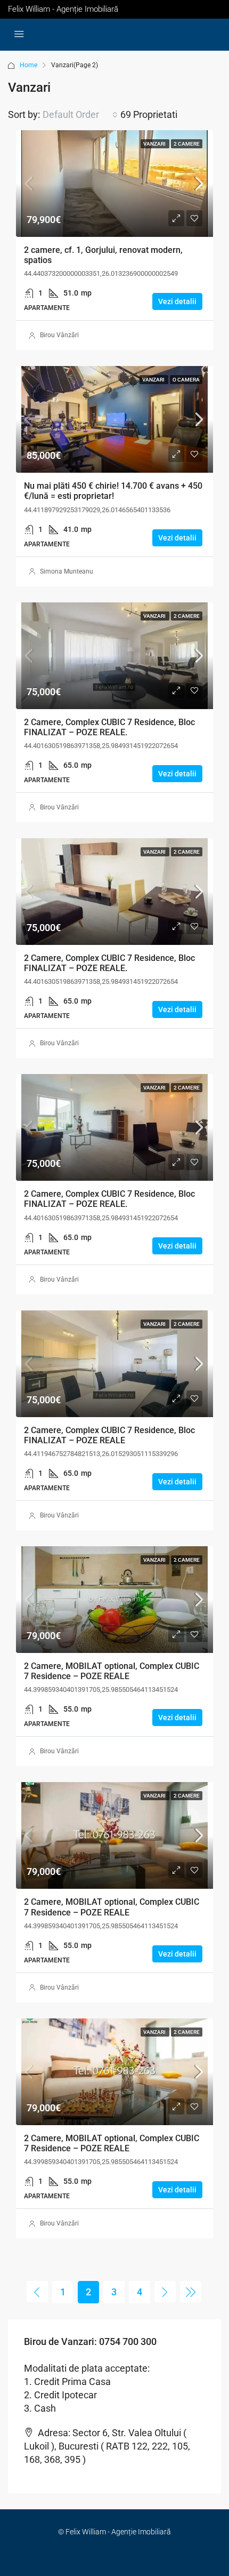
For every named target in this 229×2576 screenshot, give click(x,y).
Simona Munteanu (67, 571)
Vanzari (155, 144)
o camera (186, 380)
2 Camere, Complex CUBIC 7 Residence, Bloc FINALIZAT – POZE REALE (109, 1435)
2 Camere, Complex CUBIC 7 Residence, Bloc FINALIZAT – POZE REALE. (109, 727)
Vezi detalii (177, 301)
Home (28, 65)
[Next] (165, 2292)
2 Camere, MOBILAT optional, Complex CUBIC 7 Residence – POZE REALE (112, 1671)
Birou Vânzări (59, 335)
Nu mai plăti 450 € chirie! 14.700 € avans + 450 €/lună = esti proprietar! (113, 491)
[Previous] (37, 2292)
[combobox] (80, 115)
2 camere (187, 144)
